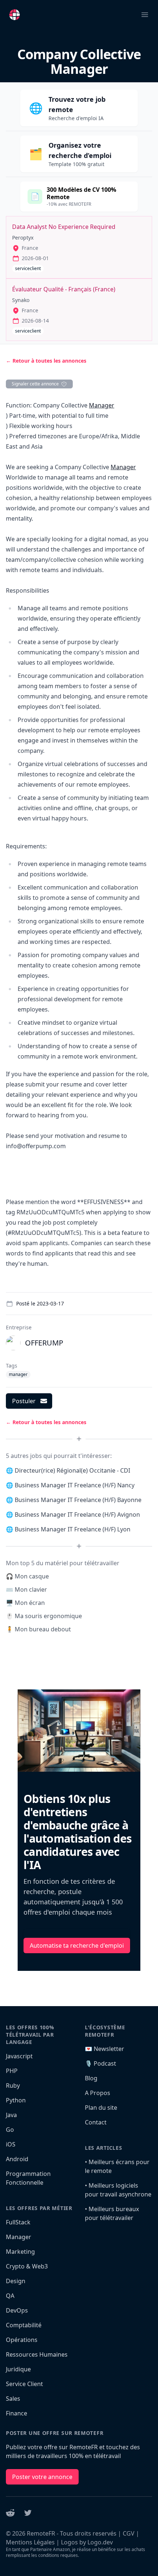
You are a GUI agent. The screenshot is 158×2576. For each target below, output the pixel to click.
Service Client (24, 2384)
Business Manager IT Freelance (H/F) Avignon (77, 1515)
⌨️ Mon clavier (26, 1589)
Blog (91, 2078)
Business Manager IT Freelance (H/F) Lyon (73, 1529)
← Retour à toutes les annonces (46, 361)
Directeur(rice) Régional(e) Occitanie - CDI (72, 1470)
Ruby (13, 2085)
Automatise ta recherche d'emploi (77, 1946)
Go (10, 2130)
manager (18, 1374)
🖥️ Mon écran (25, 1603)
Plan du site (101, 2108)
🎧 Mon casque (27, 1576)
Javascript (19, 2056)
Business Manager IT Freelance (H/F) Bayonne (78, 1500)
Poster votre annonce (42, 2477)
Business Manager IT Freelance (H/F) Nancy (75, 1485)
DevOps (17, 2310)
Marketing (20, 2252)
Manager (102, 405)
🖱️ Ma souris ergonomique (44, 1616)
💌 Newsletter (105, 2049)
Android (17, 2159)
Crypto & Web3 (27, 2266)
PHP (12, 2071)
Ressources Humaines (37, 2354)
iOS (11, 2144)
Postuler (24, 1401)
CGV (129, 2533)
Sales (13, 2399)
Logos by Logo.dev (87, 2542)
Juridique (18, 2369)
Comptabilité (24, 2325)
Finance (17, 2413)
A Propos (98, 2093)
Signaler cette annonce (35, 384)
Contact (96, 2122)
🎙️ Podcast (100, 2063)
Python (16, 2100)
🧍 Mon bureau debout (38, 1629)
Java (11, 2115)
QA (10, 2296)
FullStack (18, 2222)
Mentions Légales (30, 2542)
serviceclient (28, 268)
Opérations (22, 2340)
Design (16, 2281)
